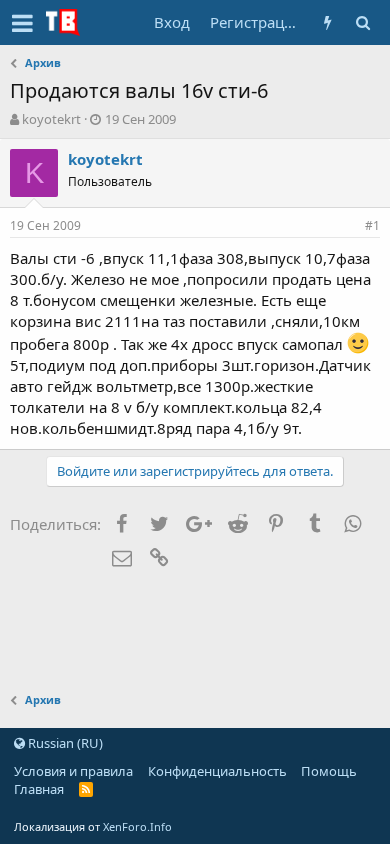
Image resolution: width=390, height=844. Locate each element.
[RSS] (86, 789)
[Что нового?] (327, 22)
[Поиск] (362, 22)
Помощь (329, 771)
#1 (372, 225)
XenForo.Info (137, 826)
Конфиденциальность (217, 771)
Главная (39, 789)
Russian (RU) (64, 743)
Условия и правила (73, 771)
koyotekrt (51, 119)
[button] (22, 23)
